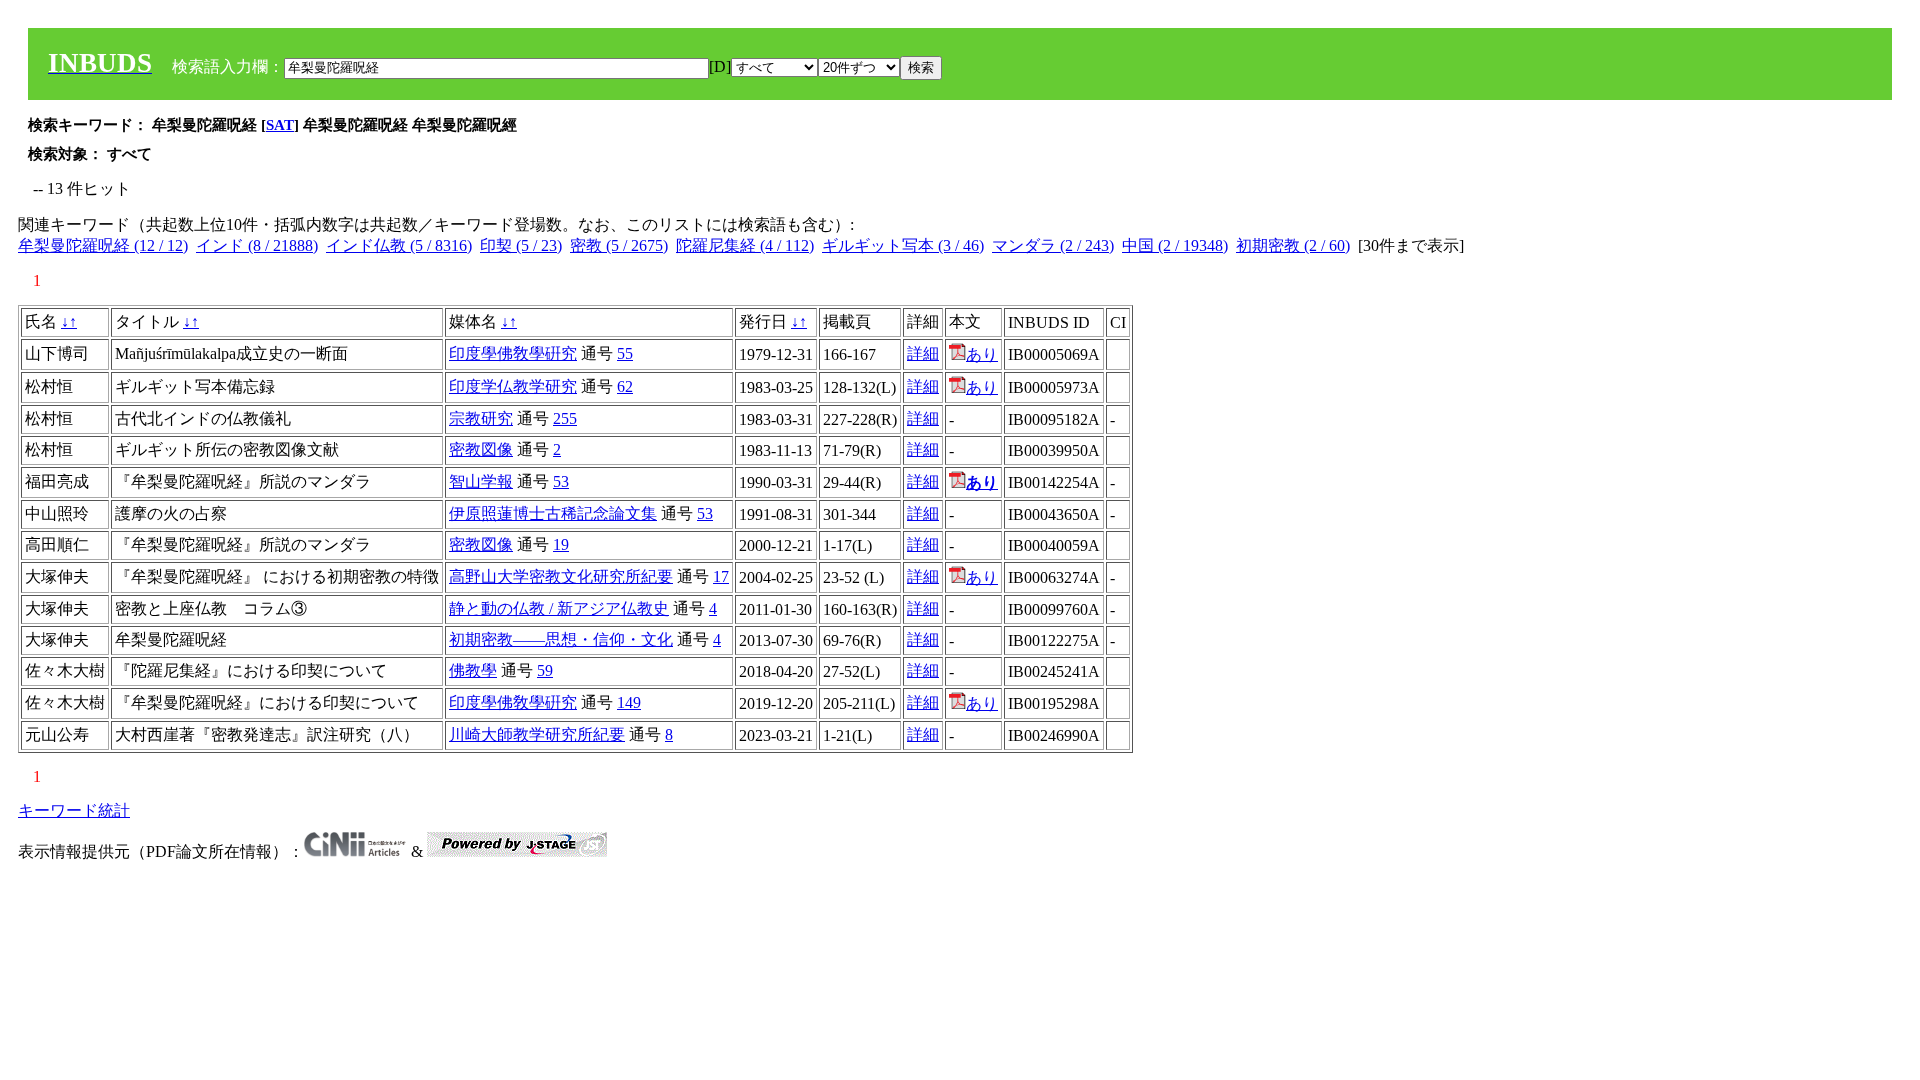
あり (982, 354)
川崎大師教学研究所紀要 (537, 734)
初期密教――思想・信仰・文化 (561, 639)
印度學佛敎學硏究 (513, 353)
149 (629, 702)
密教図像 (481, 449)
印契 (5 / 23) (521, 245)
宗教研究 (481, 418)
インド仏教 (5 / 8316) (399, 245)
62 (625, 386)
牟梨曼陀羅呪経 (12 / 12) (103, 245)
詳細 (923, 353)
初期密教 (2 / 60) (1293, 245)
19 (561, 544)
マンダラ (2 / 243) (1053, 245)
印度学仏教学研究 (513, 386)
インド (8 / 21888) (257, 245)
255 (565, 418)
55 (625, 353)
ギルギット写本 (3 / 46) (903, 245)
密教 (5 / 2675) (619, 245)
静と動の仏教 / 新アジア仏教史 (559, 608)
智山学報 (481, 481)
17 (721, 576)
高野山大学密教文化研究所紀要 (561, 576)
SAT (280, 125)
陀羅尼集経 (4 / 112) (745, 245)
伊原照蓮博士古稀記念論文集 (553, 513)
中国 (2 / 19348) (1175, 245)
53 (561, 481)
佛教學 (473, 670)
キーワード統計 (74, 810)
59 (545, 670)
